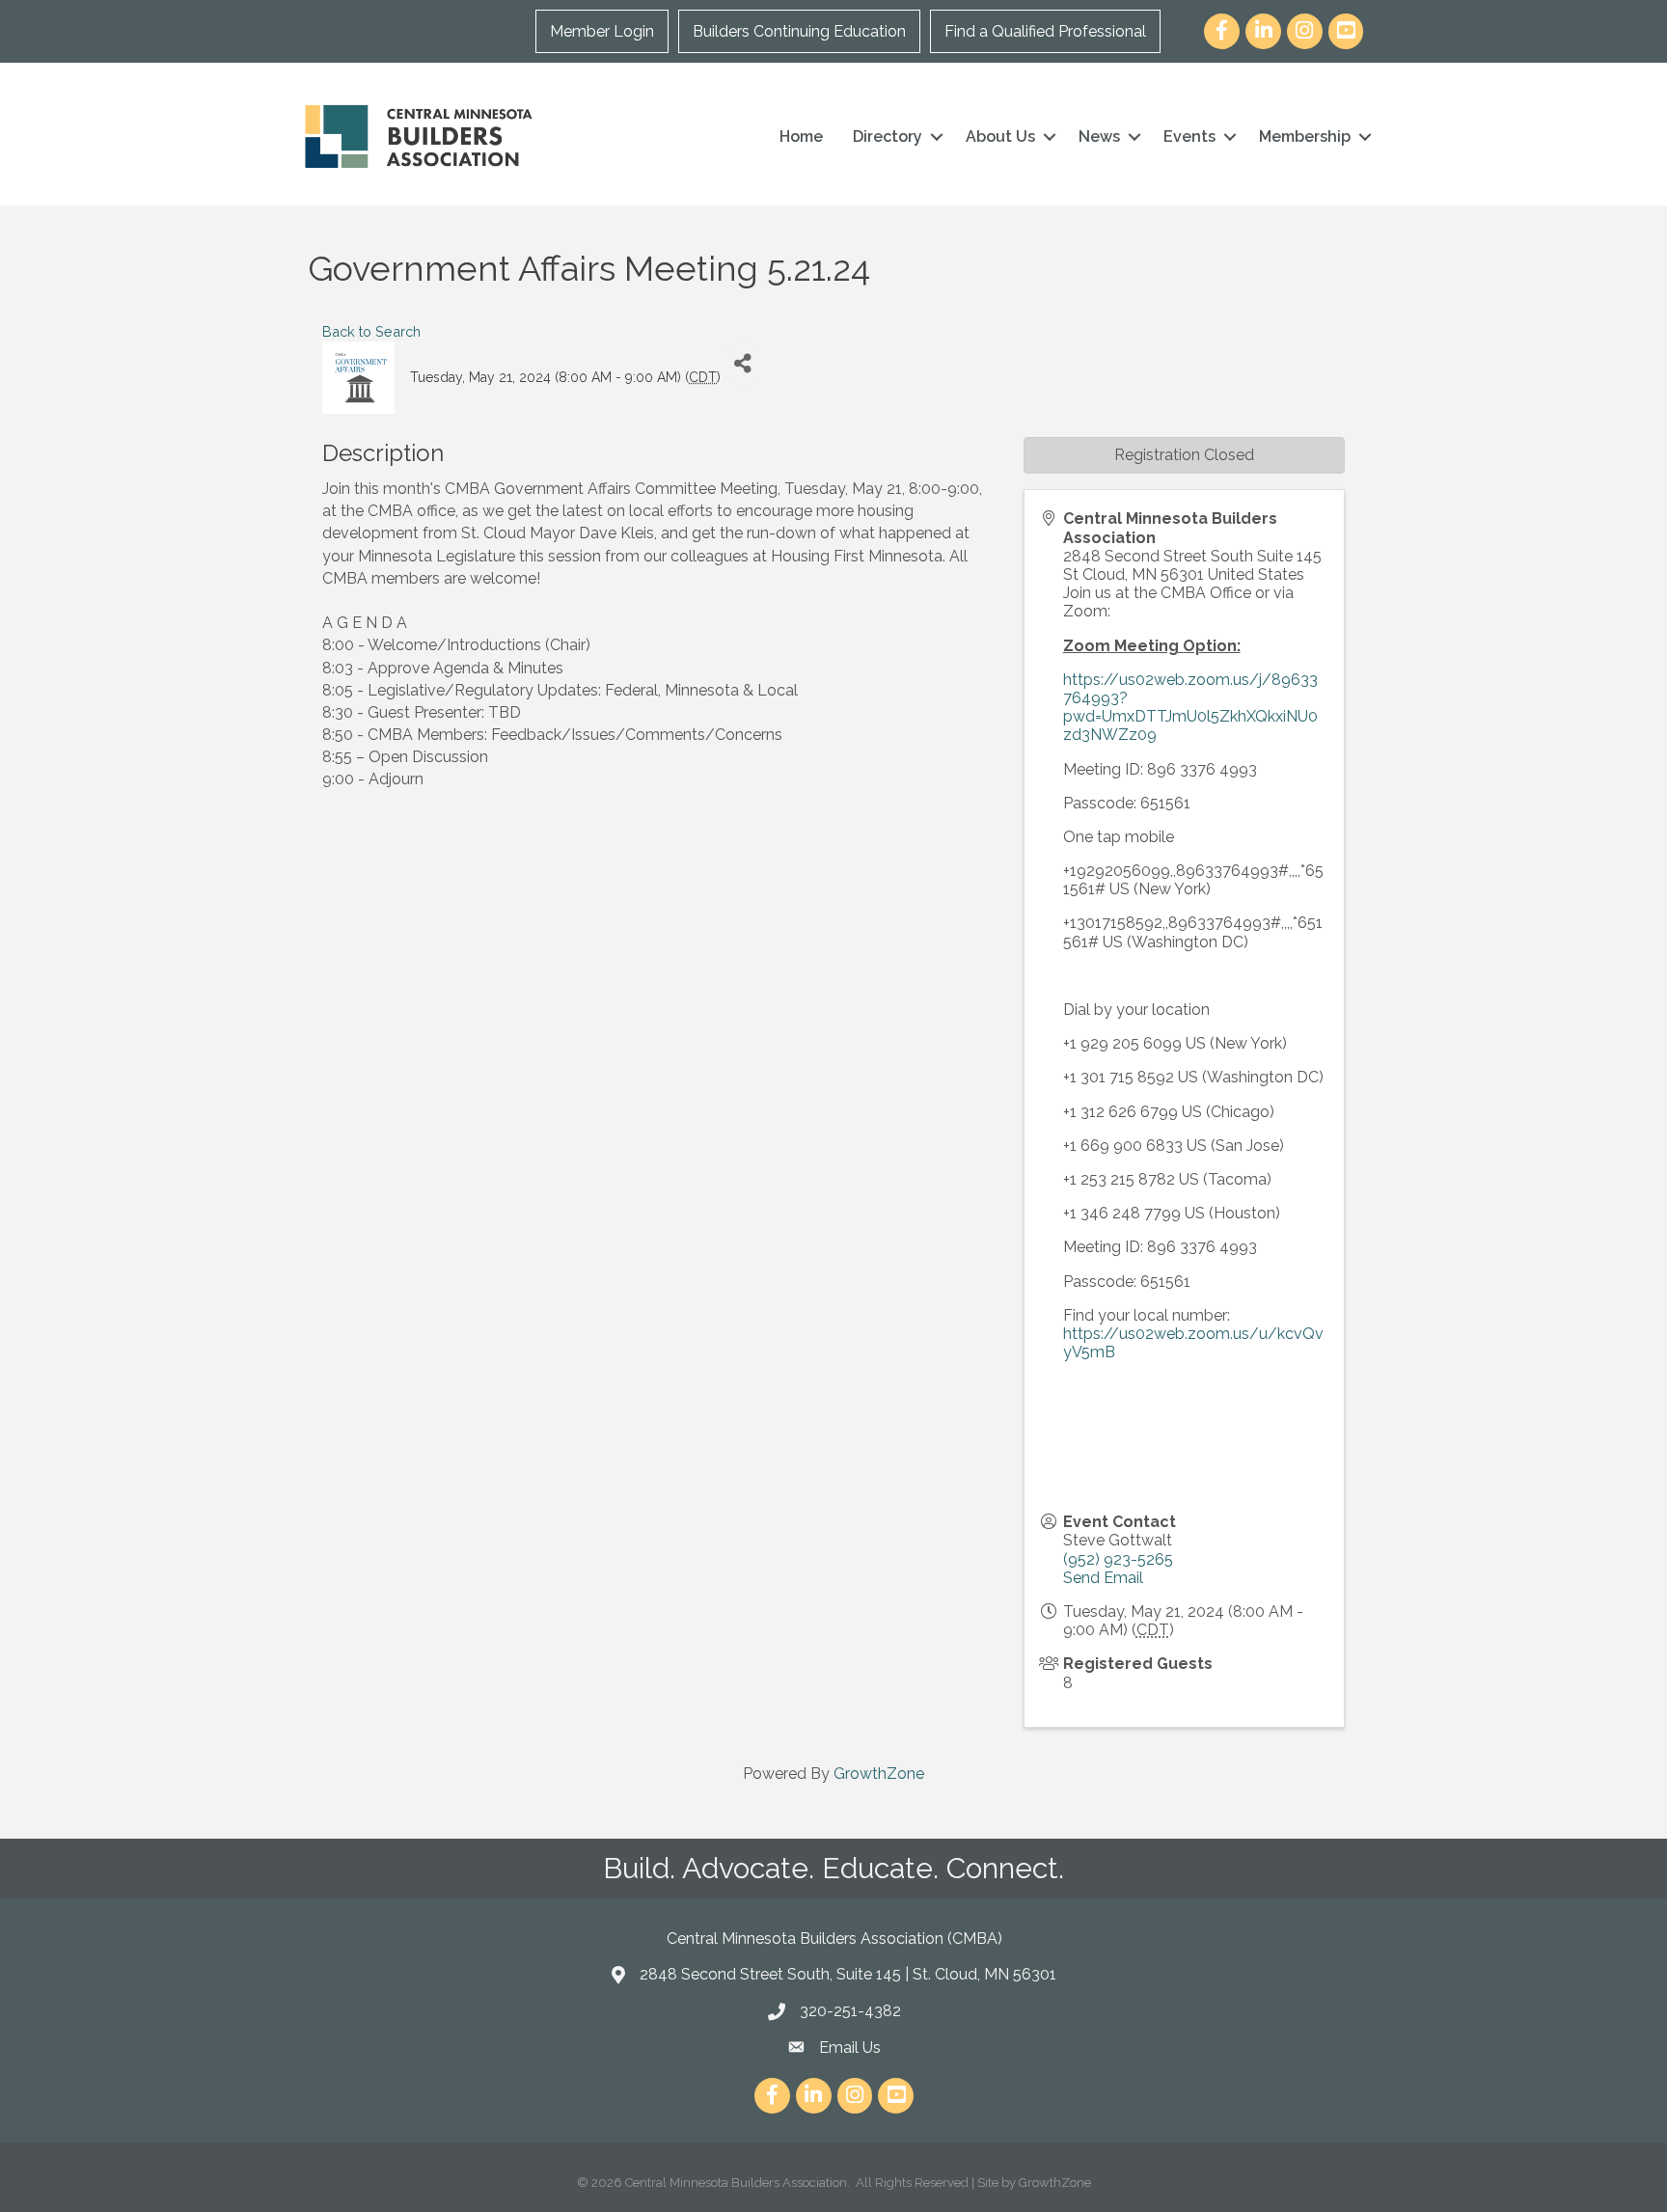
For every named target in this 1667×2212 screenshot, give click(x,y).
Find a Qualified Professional (1045, 31)
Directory (888, 137)
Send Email (1103, 1578)
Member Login (602, 31)
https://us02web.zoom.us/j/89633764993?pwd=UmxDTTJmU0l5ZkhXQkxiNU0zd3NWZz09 (1190, 708)
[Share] (742, 363)
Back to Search (371, 331)
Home (801, 137)
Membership (1305, 137)
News (1099, 137)
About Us (1000, 137)
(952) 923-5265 (1118, 1559)
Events (1189, 137)
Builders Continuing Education (799, 31)
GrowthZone (879, 1774)
